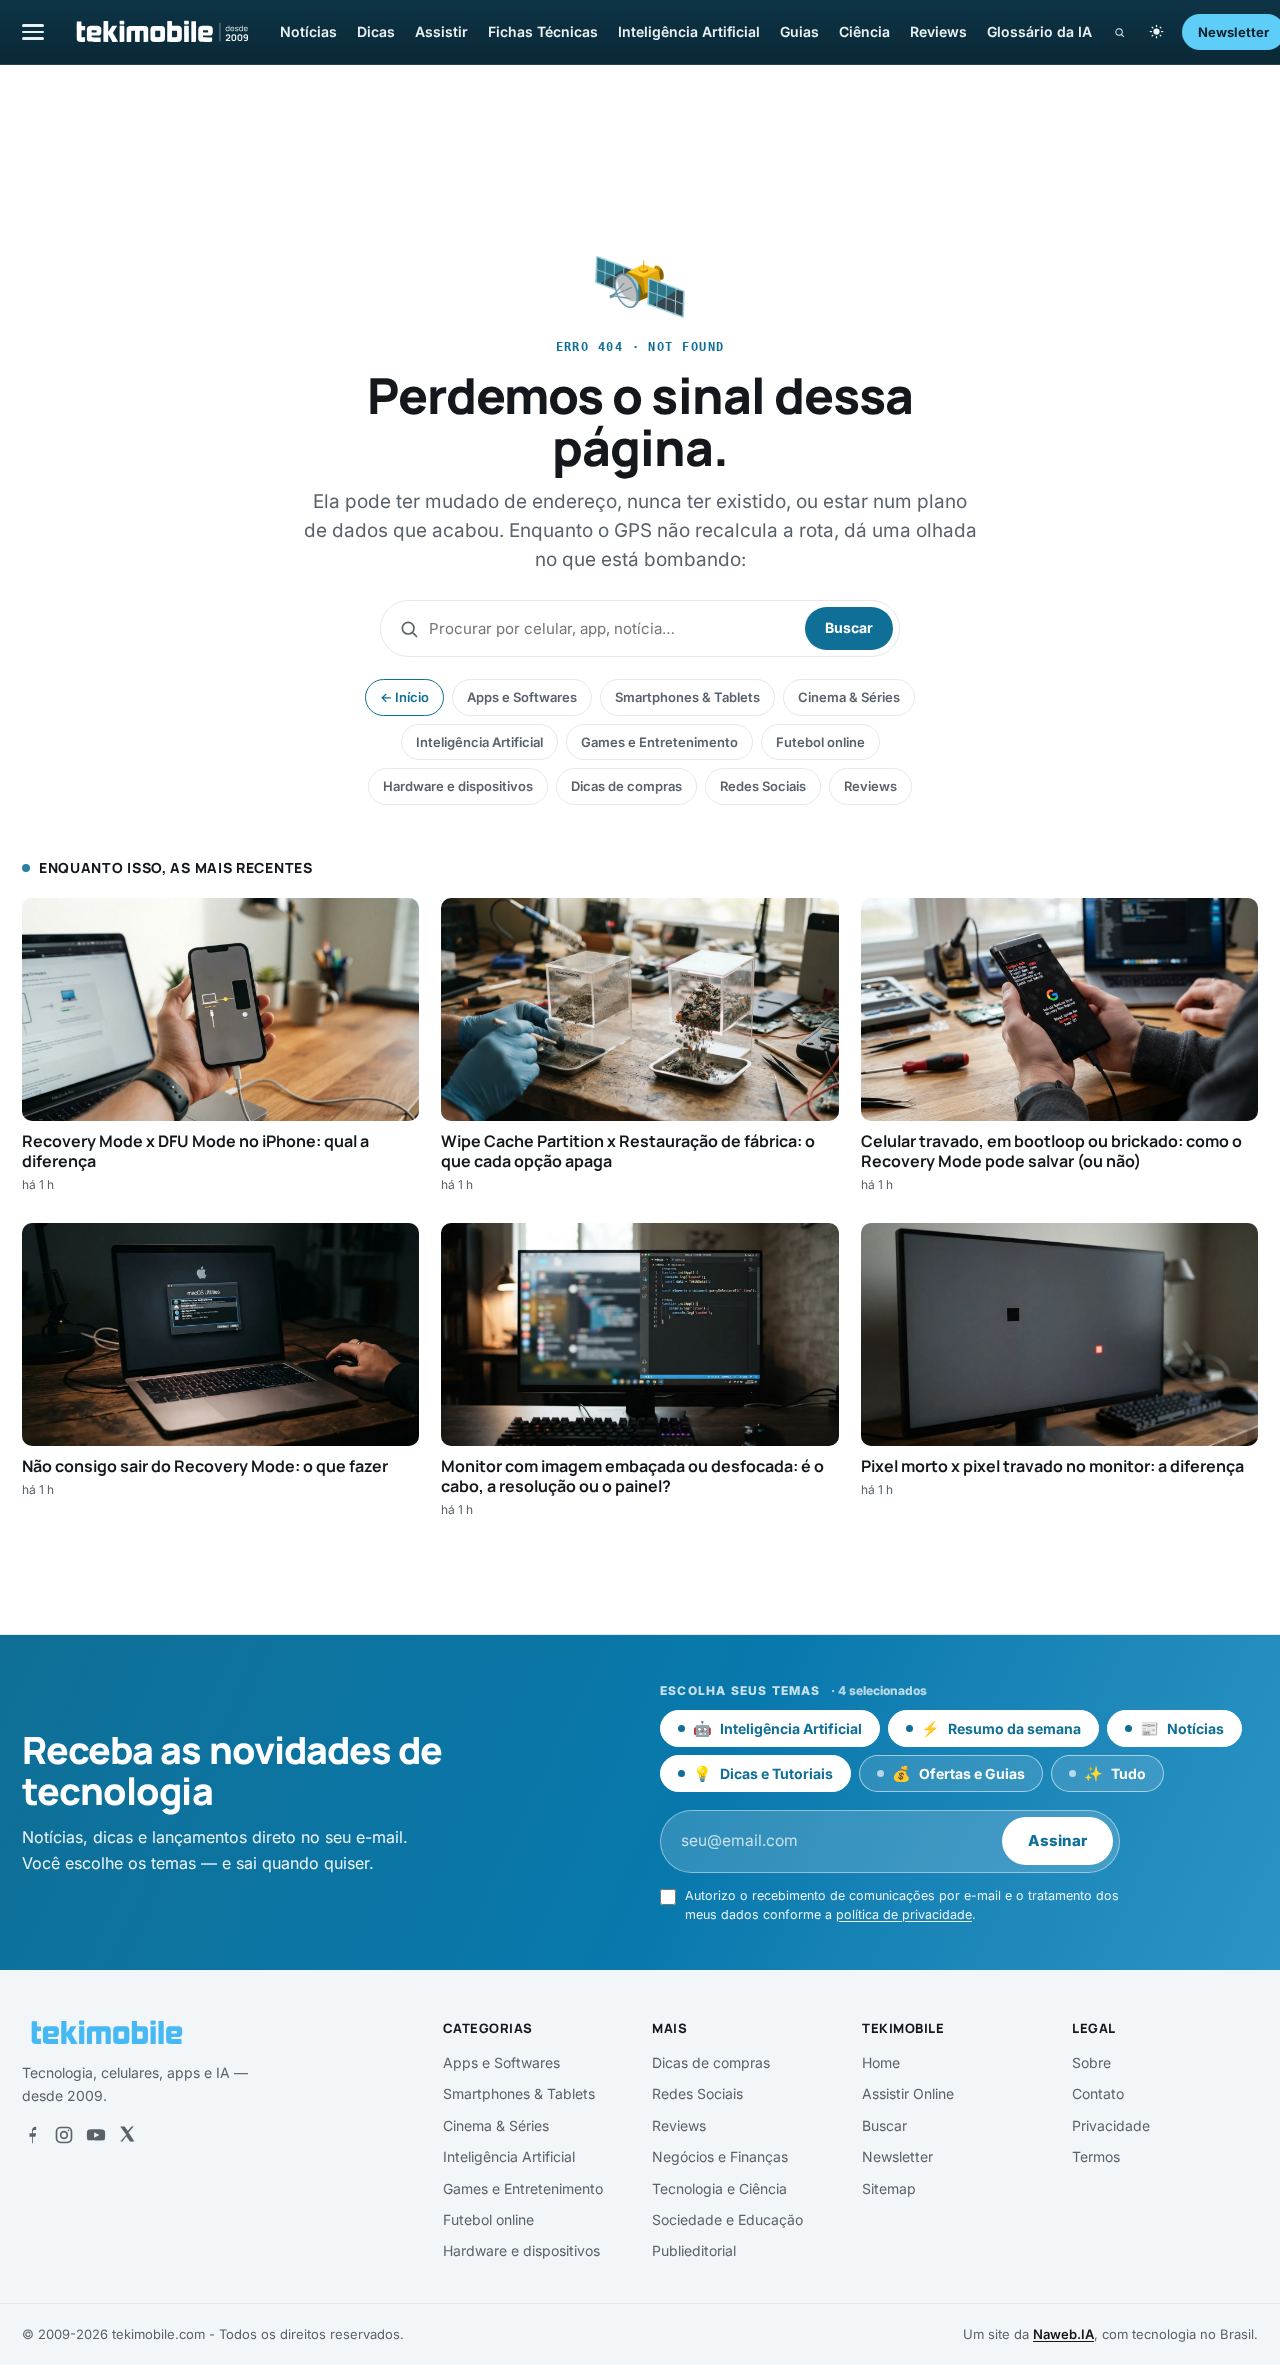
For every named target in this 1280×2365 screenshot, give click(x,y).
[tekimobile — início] (161, 32)
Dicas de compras (626, 786)
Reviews (938, 31)
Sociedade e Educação (727, 2219)
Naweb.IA (1063, 2334)
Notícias (308, 31)
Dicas (376, 31)
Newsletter (897, 2156)
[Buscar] (1119, 32)
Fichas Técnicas (543, 31)
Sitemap (889, 2188)
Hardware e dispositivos (458, 786)
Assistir (441, 31)
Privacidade (1111, 2125)
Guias (799, 31)
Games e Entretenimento (659, 742)
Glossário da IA (1039, 31)
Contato (1098, 2093)
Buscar (849, 627)
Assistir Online (908, 2093)
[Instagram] (64, 2135)
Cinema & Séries (849, 697)
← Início (404, 697)
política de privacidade (904, 1914)
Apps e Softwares (522, 697)
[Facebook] (32, 2135)
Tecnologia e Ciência (719, 2188)
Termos (1096, 2156)
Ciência (864, 31)
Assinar (1057, 1840)
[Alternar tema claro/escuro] (1156, 32)
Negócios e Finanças (720, 2156)
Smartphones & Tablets (687, 697)
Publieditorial (694, 2250)
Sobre (1091, 2062)
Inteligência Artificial (689, 31)
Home (881, 2062)
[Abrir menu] (33, 31)
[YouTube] (96, 2135)
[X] (127, 2135)
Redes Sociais (763, 786)
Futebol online (820, 742)
